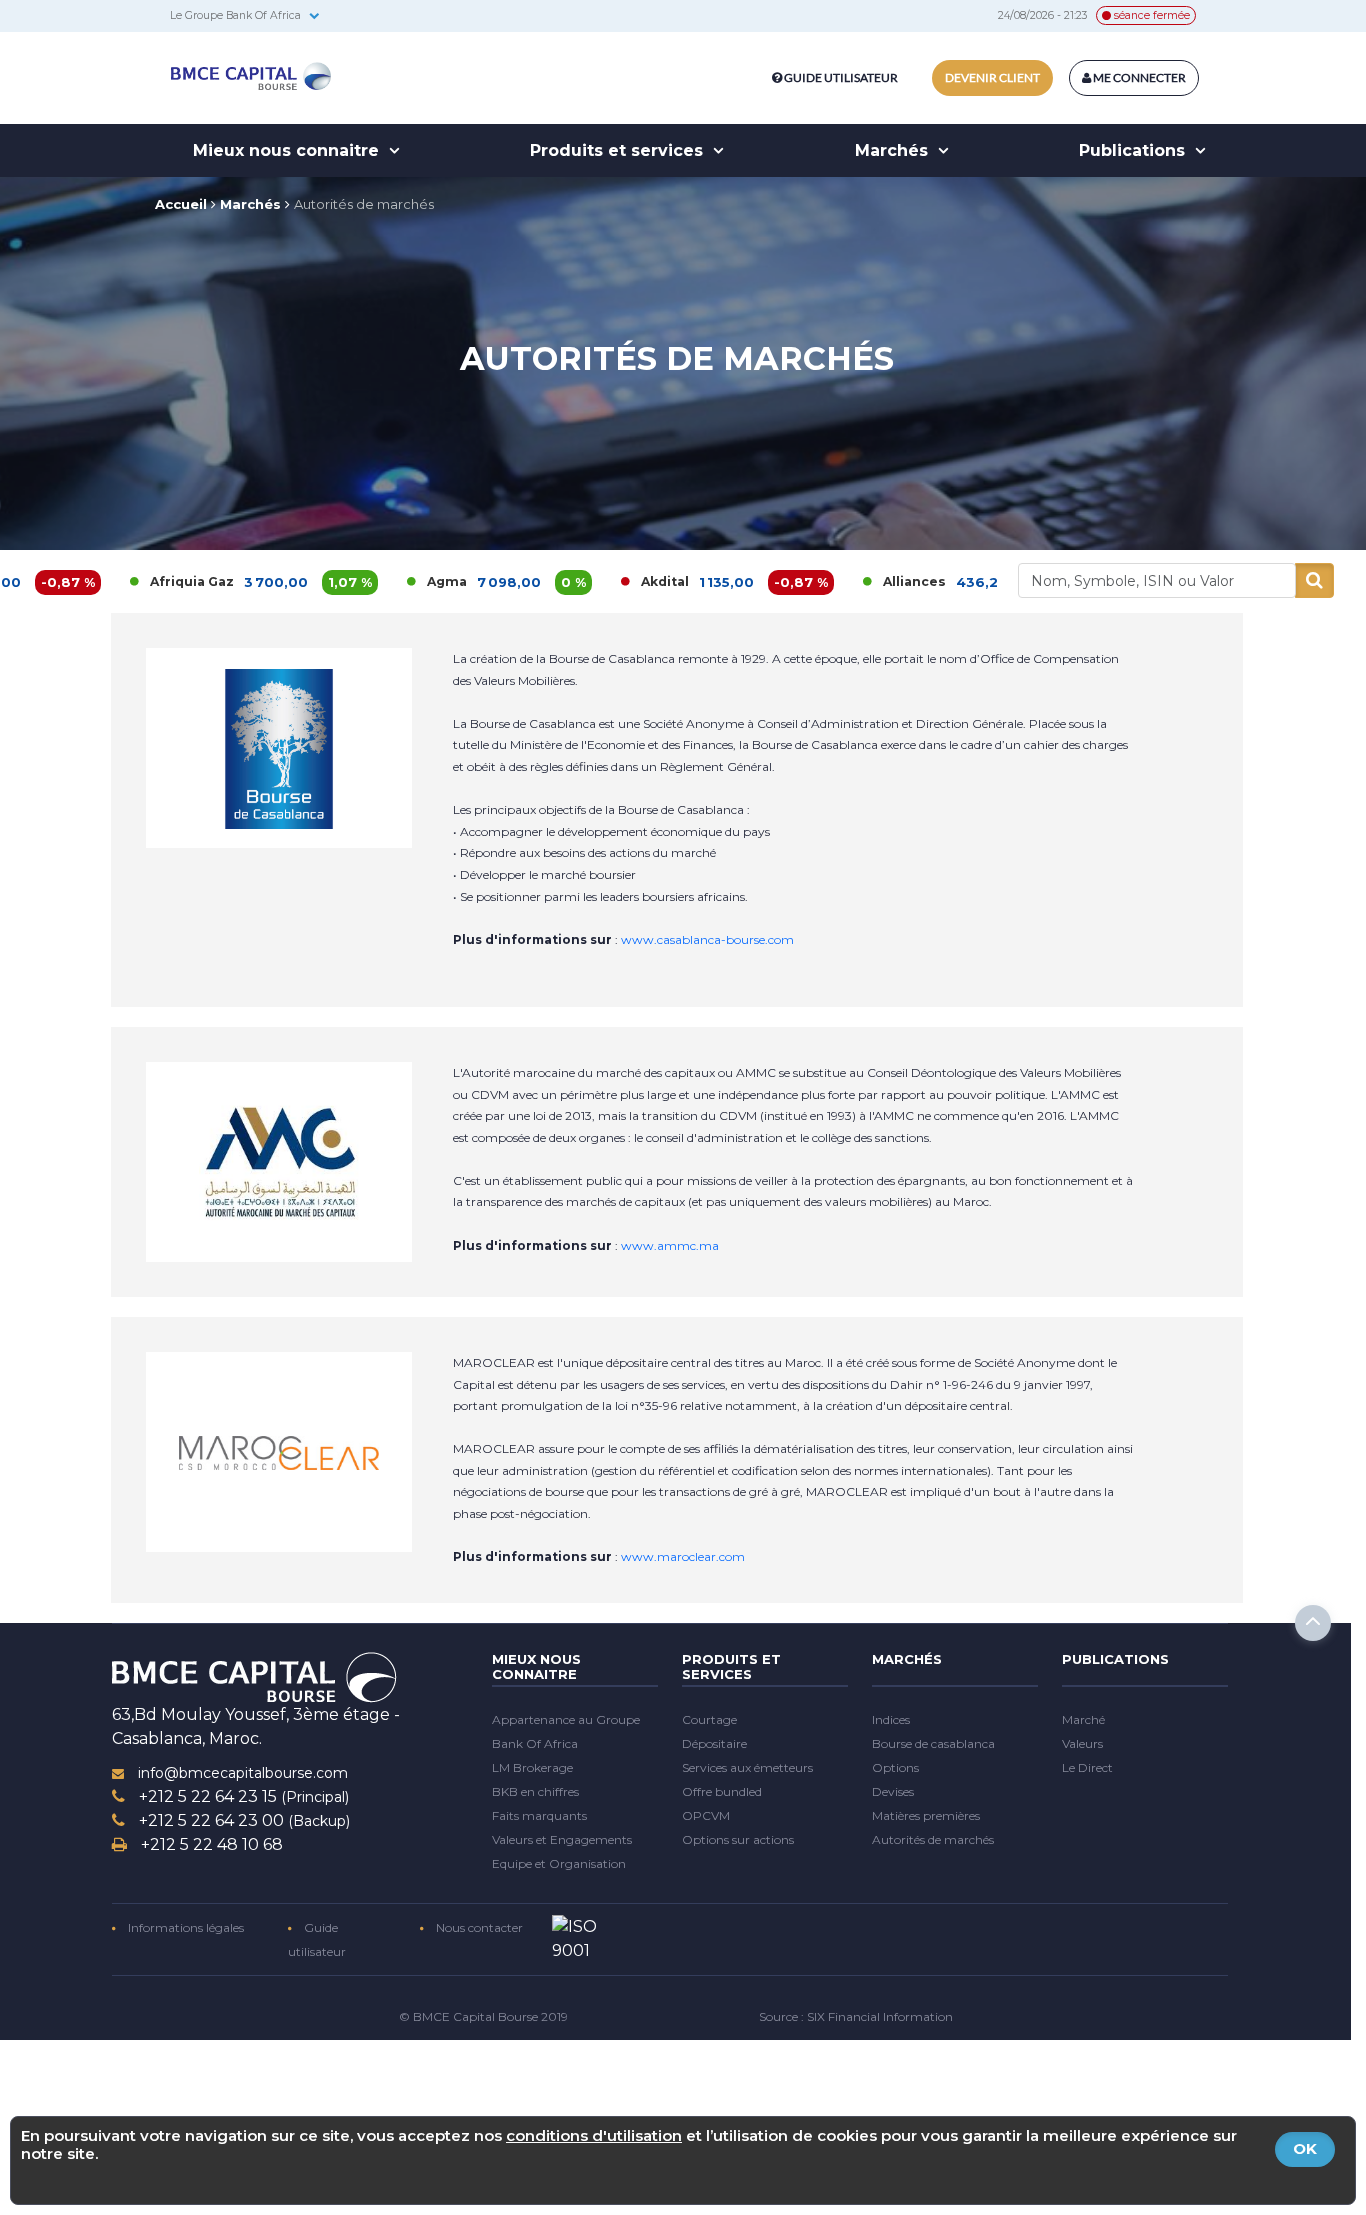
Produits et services (619, 150)
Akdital (589, 581)
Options (895, 1767)
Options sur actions (738, 1839)
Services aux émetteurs (747, 1767)
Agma (371, 581)
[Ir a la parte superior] (1313, 1623)
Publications (1134, 150)
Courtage (709, 1719)
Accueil (181, 204)
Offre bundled (722, 1791)
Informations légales (184, 1927)
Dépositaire (714, 1743)
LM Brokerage (532, 1767)
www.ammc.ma (670, 1245)
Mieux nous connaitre (288, 150)
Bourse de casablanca (933, 1743)
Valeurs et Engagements (562, 1839)
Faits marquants (539, 1815)
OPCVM (706, 1815)
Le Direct (1087, 1767)
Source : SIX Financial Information (856, 2016)
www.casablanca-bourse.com (707, 939)
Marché (1083, 1719)
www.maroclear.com (683, 1556)
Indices (891, 1719)
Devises (893, 1791)
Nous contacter (478, 1927)
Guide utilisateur (841, 77)
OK (1305, 2148)
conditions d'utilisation (594, 2135)
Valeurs (1082, 1743)
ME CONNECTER (1138, 77)
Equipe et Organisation (559, 1863)
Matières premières (926, 1815)
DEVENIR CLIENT (992, 77)
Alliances (838, 581)
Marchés (894, 150)
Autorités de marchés (364, 204)
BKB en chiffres (535, 1791)
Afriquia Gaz (116, 581)
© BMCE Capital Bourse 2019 (483, 2016)
